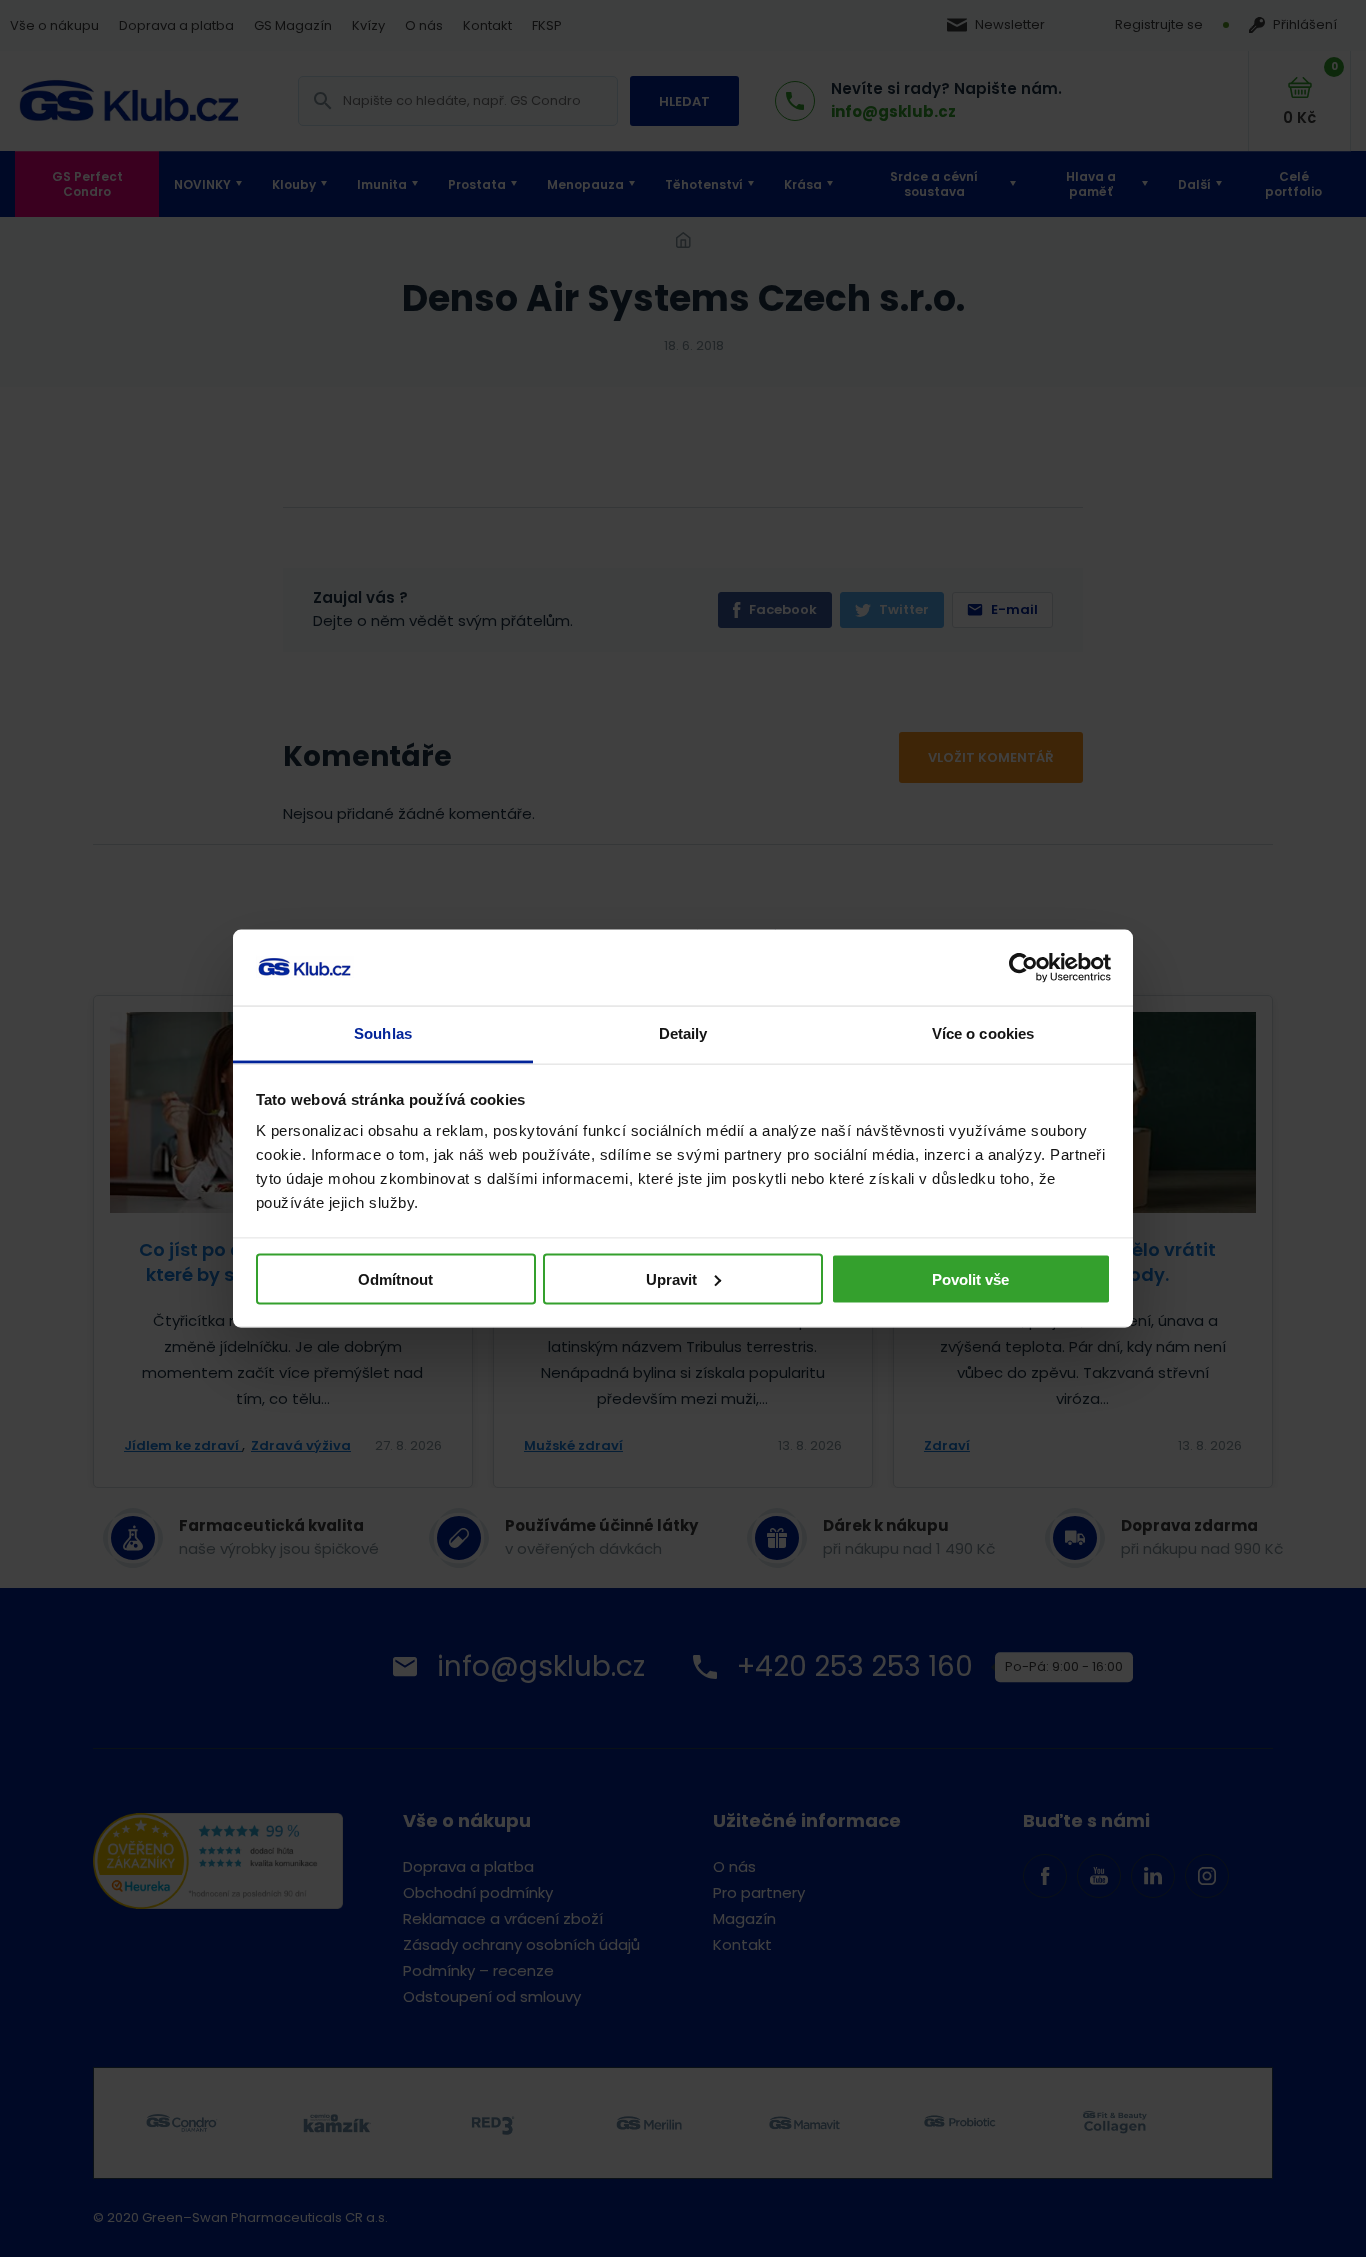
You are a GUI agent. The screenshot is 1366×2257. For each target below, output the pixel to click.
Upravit (671, 1278)
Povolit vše (970, 1278)
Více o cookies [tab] (983, 1033)
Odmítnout (395, 1278)
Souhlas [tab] (383, 1033)
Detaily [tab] (683, 1033)
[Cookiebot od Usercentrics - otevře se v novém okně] (1023, 968)
